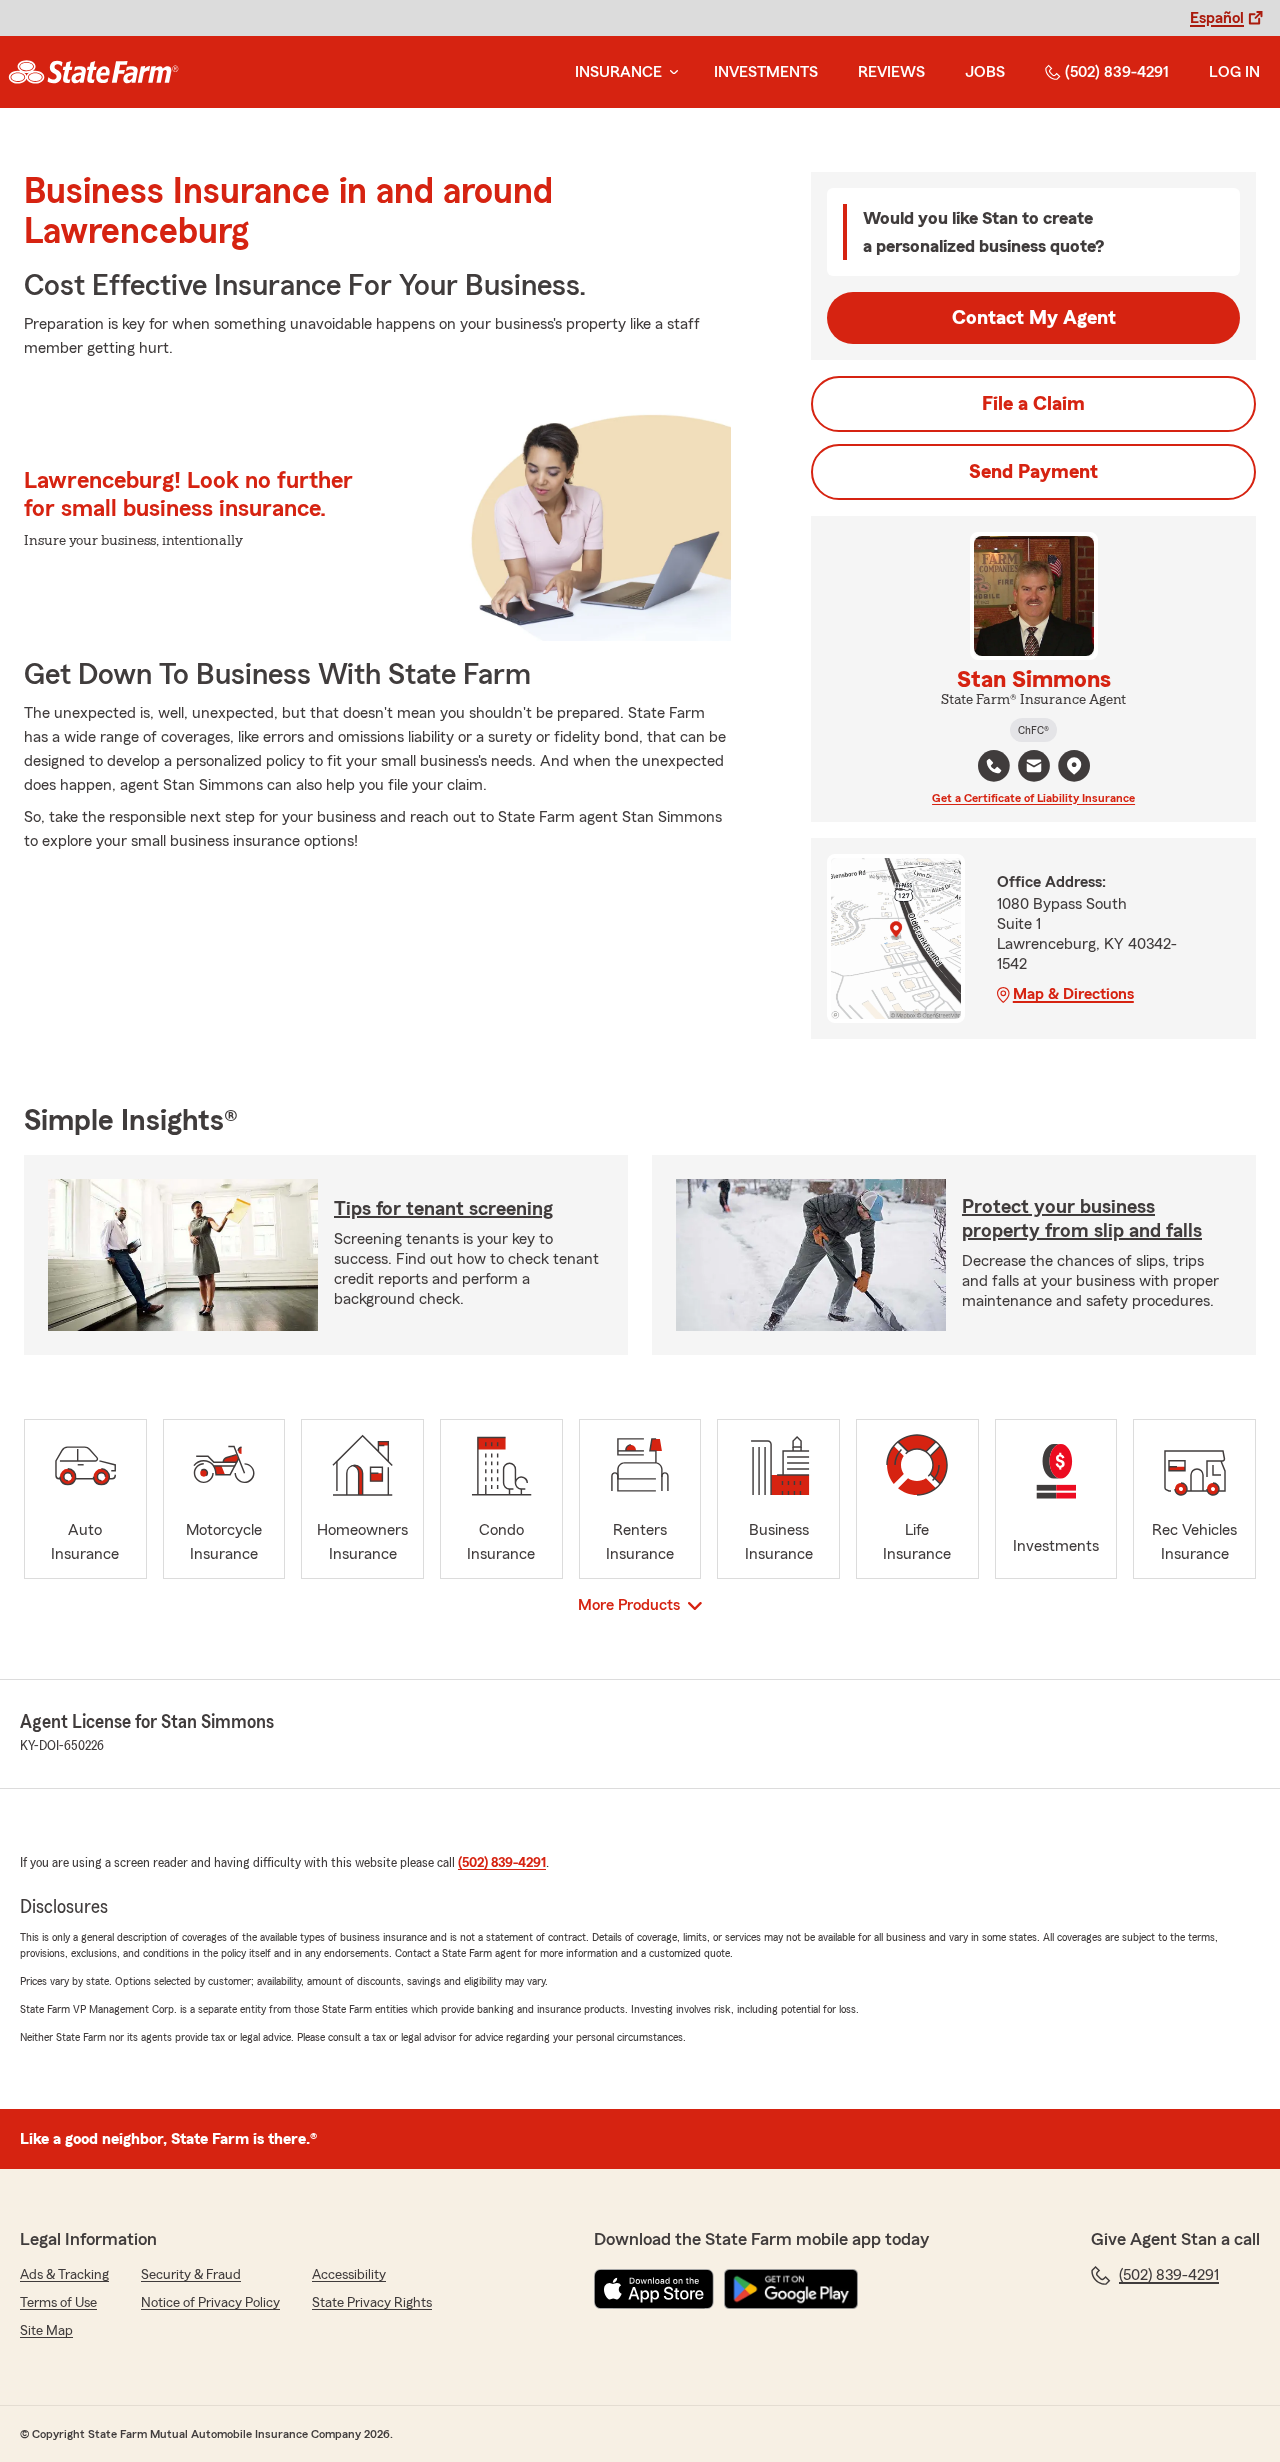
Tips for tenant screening (443, 1209)
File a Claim (1033, 404)
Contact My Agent (1034, 318)
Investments (766, 72)
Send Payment (1033, 472)
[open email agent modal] (1034, 768)
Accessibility (349, 2275)
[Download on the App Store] (654, 2289)
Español (1217, 18)
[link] (93, 72)
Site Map (46, 2331)
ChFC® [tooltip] (1033, 730)
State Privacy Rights (372, 2303)
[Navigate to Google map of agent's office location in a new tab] (1074, 766)
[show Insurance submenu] (670, 72)
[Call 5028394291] (994, 766)
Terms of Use (58, 2303)
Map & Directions (1073, 994)
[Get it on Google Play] (791, 2289)
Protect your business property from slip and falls (1082, 1219)
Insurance (618, 72)
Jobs (985, 72)
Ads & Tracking (64, 2275)
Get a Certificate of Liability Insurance (1033, 798)
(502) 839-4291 (1117, 72)
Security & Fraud (191, 2275)
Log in (1234, 72)
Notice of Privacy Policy (210, 2303)
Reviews (891, 72)
